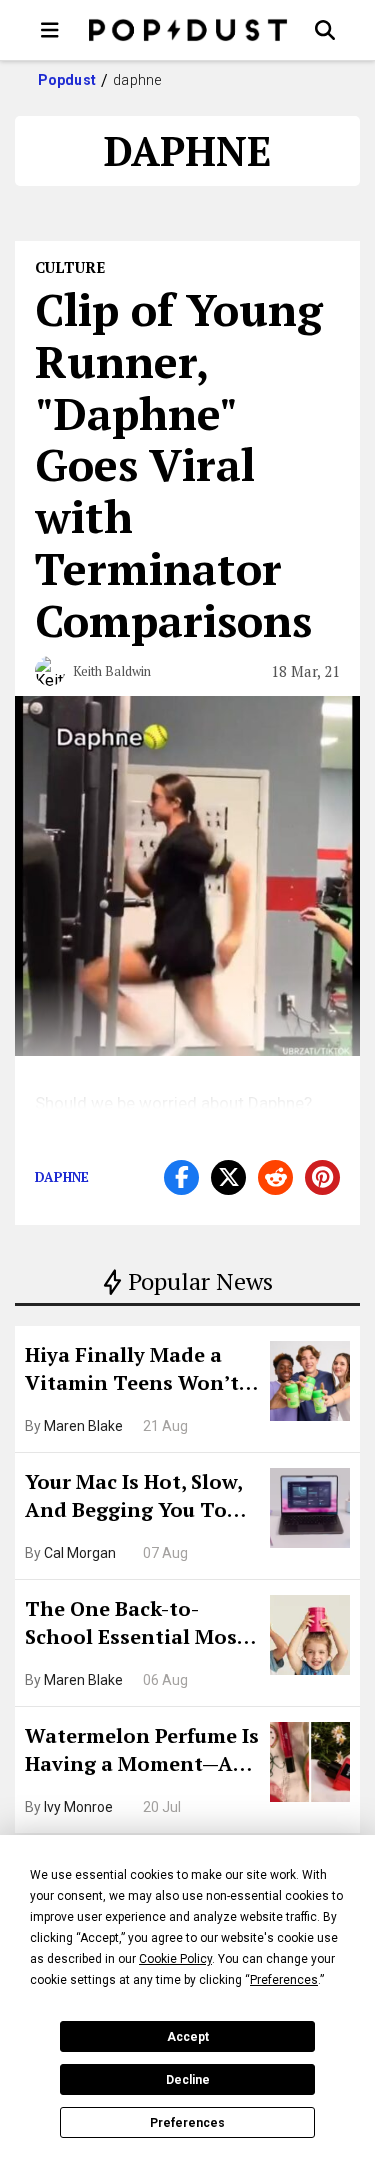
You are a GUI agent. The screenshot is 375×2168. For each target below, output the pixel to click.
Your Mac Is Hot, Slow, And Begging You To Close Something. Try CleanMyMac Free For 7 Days (140, 1498)
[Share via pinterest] (322, 1177)
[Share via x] (228, 1177)
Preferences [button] (284, 1980)
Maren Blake (83, 1426)
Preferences (187, 2123)
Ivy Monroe (78, 1807)
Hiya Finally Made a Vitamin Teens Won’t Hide (132, 1371)
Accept (188, 2037)
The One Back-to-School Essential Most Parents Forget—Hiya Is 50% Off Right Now (141, 1625)
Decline (188, 2080)
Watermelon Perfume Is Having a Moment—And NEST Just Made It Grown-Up (142, 1752)
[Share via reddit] (275, 1177)
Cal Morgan (80, 1553)
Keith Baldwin (112, 671)
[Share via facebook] (181, 1177)
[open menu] (50, 30)
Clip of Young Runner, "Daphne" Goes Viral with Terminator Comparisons (179, 464)
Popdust (67, 80)
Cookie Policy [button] (175, 1959)
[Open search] (325, 30)
